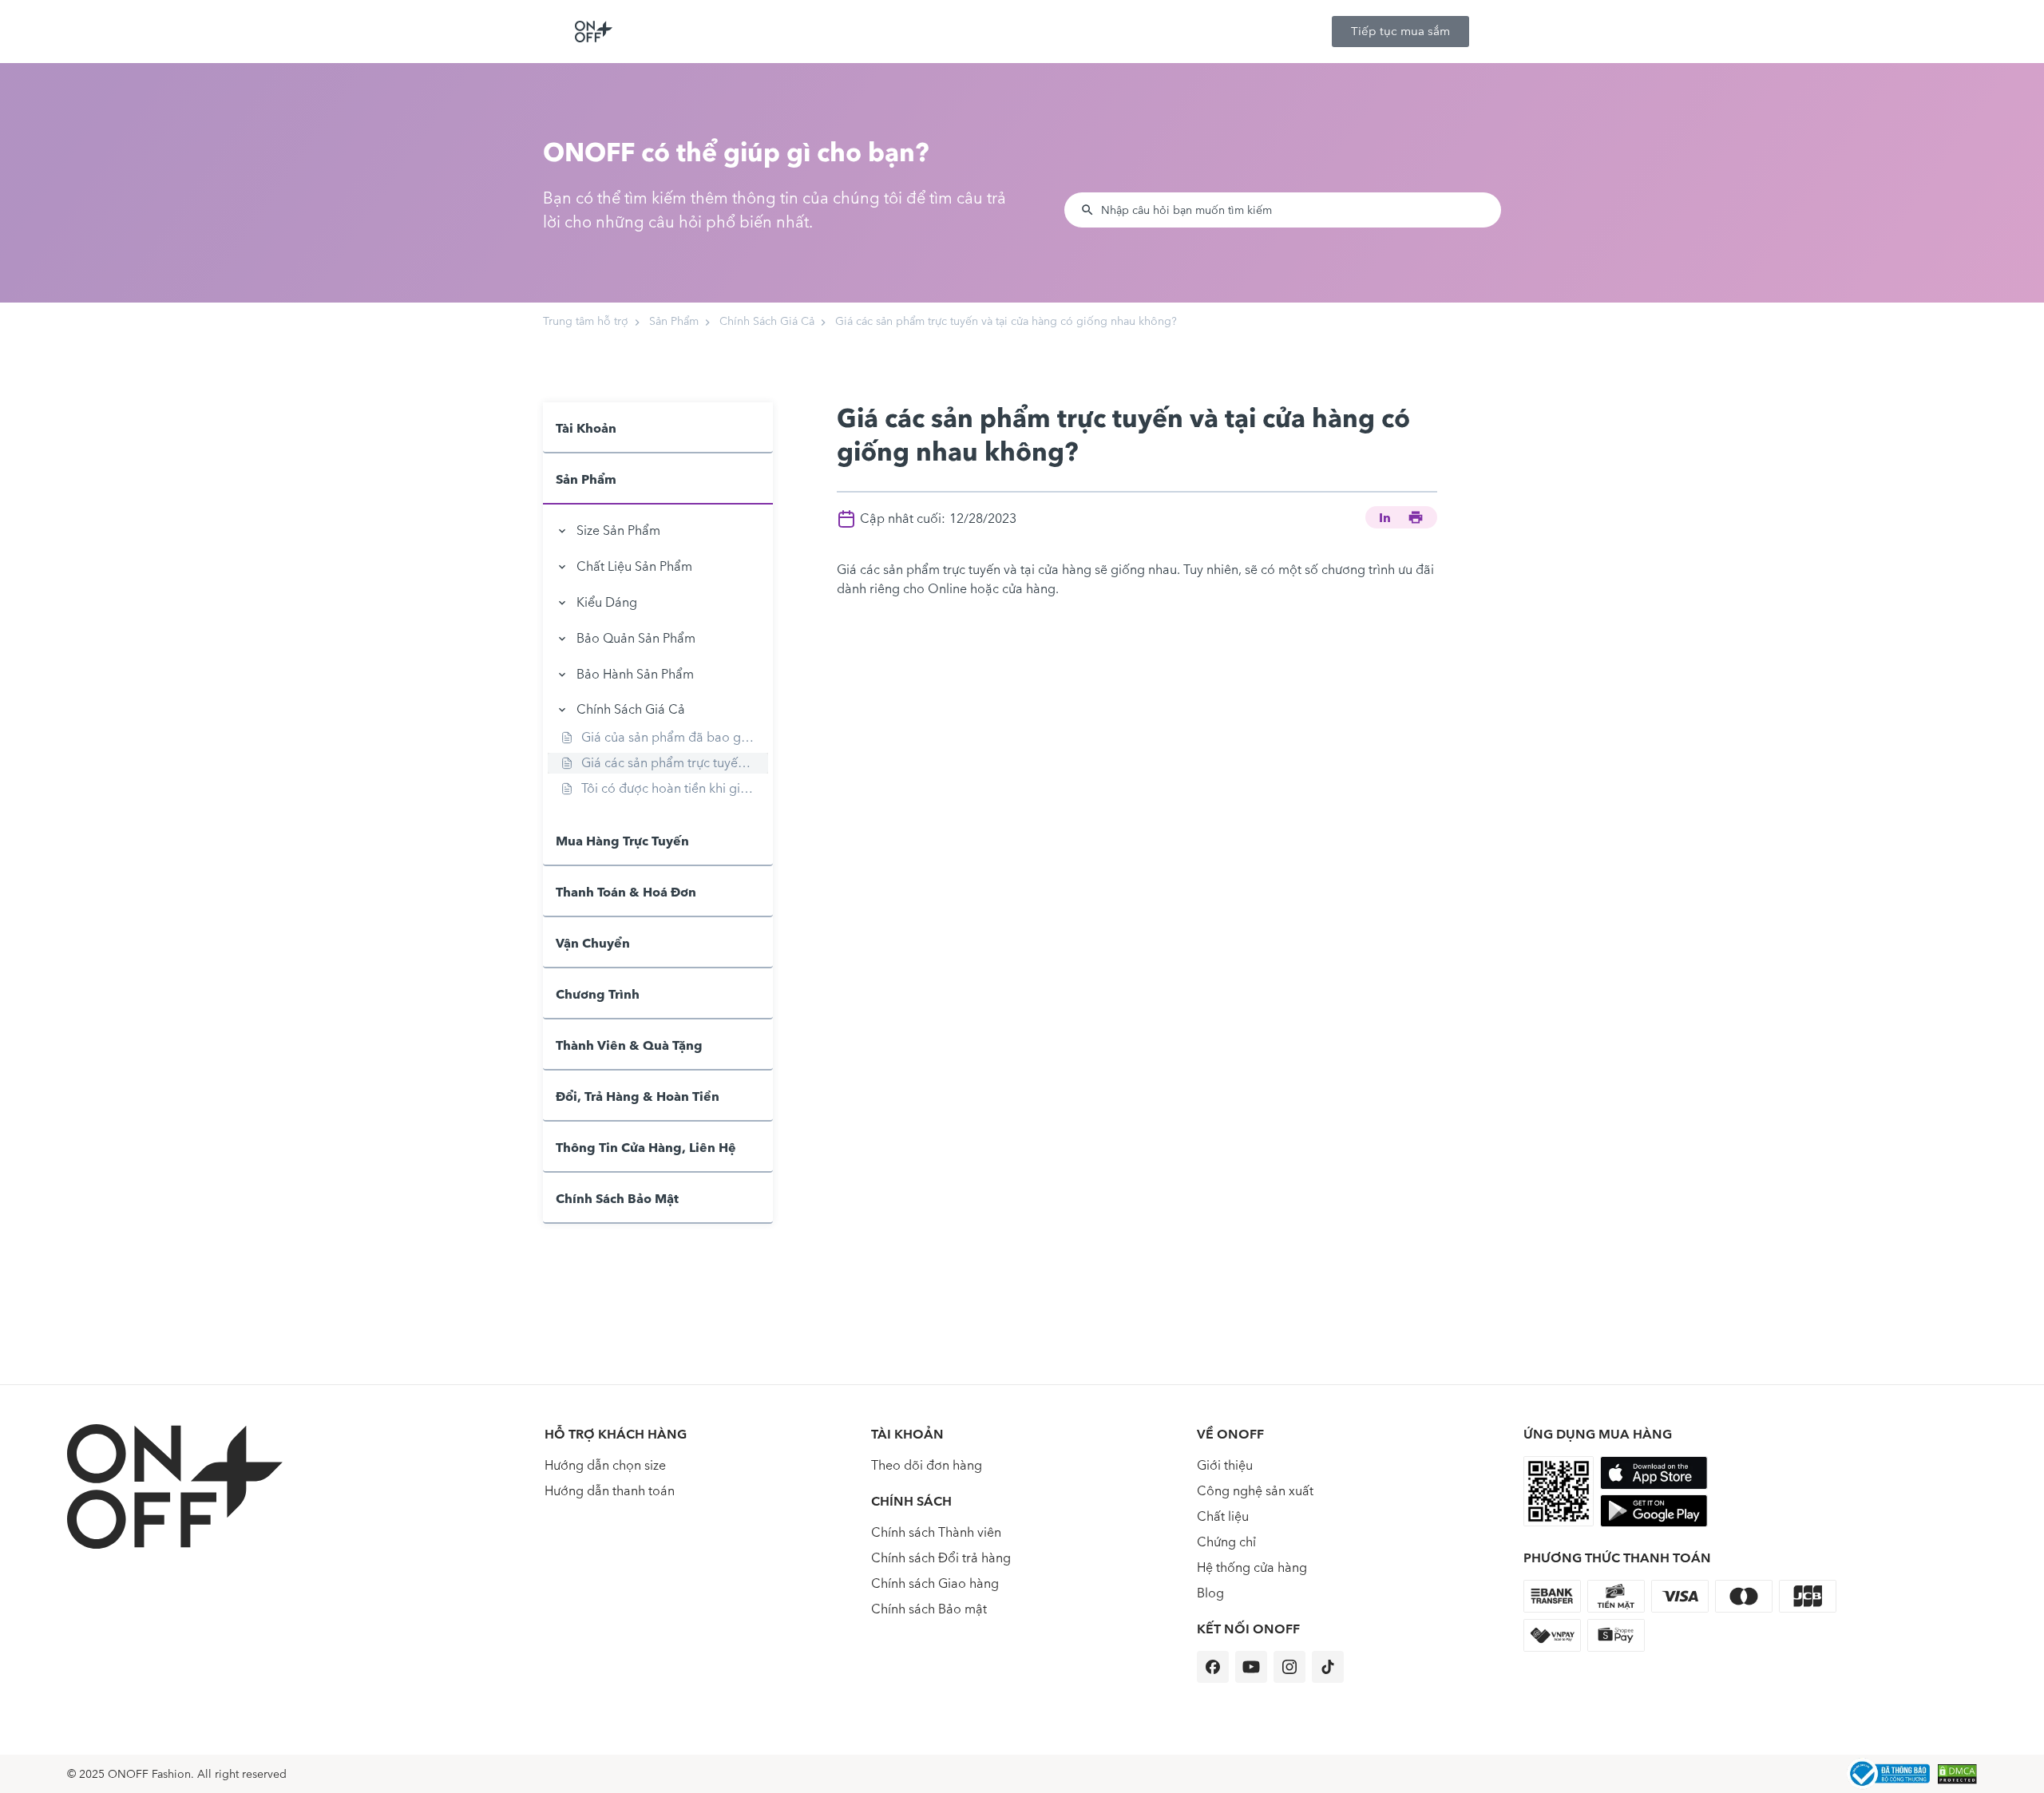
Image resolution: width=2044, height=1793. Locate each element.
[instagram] (1289, 1667)
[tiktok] (1328, 1667)
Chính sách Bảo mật (929, 1609)
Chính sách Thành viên (936, 1532)
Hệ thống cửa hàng (1252, 1567)
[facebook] (1213, 1667)
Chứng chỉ (1226, 1542)
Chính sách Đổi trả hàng (941, 1558)
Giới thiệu (1225, 1465)
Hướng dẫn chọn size (605, 1465)
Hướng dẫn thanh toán (610, 1491)
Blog (1210, 1593)
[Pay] (1888, 1774)
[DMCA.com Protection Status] (1957, 1774)
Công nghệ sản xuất (1255, 1491)
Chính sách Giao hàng (935, 1583)
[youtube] (1251, 1667)
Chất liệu (1223, 1516)
